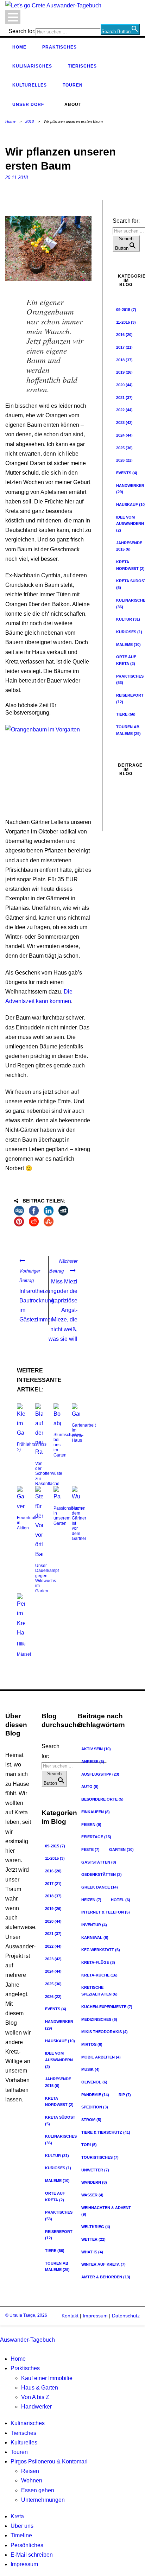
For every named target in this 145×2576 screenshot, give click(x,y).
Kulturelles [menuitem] (24, 2442)
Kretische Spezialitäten (99, 1991)
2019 (124, 372)
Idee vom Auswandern (59, 2060)
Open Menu (13, 17)
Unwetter (95, 2170)
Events (127, 473)
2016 (124, 335)
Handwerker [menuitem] (36, 2407)
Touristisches (100, 2157)
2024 (124, 435)
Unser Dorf (28, 104)
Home (19, 47)
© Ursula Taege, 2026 (26, 2315)
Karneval (95, 1937)
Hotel (121, 1900)
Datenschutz (126, 2316)
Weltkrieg (96, 2227)
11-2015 (126, 322)
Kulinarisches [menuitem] (28, 2423)
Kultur (128, 619)
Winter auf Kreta (103, 2264)
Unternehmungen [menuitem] (43, 2500)
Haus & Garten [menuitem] (40, 2388)
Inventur (94, 1925)
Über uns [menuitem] (22, 2526)
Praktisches (59, 47)
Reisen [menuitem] (30, 2471)
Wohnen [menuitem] (32, 2480)
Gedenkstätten (102, 1874)
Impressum (94, 2316)
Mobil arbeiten (101, 2057)
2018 (30, 121)
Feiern (91, 1825)
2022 (124, 410)
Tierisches (82, 66)
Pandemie (95, 2095)
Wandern (94, 2182)
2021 (124, 398)
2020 (124, 385)
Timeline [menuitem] (21, 2535)
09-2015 (126, 310)
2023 (124, 423)
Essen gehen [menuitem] (38, 2490)
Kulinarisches (32, 66)
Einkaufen (96, 1812)
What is (92, 2252)
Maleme (128, 645)
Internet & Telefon (106, 1912)
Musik (90, 2069)
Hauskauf (60, 2041)
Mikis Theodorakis (105, 2032)
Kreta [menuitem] (17, 2516)
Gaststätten (99, 1862)
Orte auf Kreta (55, 2197)
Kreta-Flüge (98, 1962)
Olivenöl (94, 2082)
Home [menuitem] (18, 2359)
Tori (89, 2145)
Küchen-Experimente (107, 2007)
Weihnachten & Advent (106, 2211)
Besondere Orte (102, 1799)
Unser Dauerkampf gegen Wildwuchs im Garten (47, 1578)
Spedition (95, 2107)
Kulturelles (30, 85)
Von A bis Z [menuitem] (35, 2397)
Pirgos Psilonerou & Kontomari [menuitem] (49, 2461)
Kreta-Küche (99, 1975)
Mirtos (92, 2044)
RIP (125, 2095)
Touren (73, 85)
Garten (121, 1849)
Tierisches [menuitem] (23, 2433)
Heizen (91, 1900)
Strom (91, 2120)
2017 (124, 347)
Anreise (93, 1762)
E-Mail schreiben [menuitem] (32, 2555)
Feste (90, 1849)
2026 (124, 460)
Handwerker (59, 2025)
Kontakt (70, 2316)
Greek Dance (100, 1887)
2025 (124, 448)
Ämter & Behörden (106, 2277)
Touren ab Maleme (57, 2267)
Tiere (126, 714)
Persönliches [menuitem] (27, 2545)
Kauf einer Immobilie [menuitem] (47, 2378)
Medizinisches (99, 2019)
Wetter (93, 2239)
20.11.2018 (17, 177)
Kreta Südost (60, 2121)
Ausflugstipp (100, 1774)
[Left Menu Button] (2, 2330)
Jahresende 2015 (58, 2082)
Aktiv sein (96, 1749)
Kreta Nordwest (59, 2102)
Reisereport (59, 2235)
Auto (90, 1787)
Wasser (92, 2195)
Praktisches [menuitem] (25, 2368)
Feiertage (96, 1837)
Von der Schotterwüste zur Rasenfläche (49, 1474)
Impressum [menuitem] (24, 2564)
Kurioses (58, 2168)
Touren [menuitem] (19, 2452)
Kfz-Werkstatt (101, 1950)
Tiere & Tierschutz (106, 2132)
